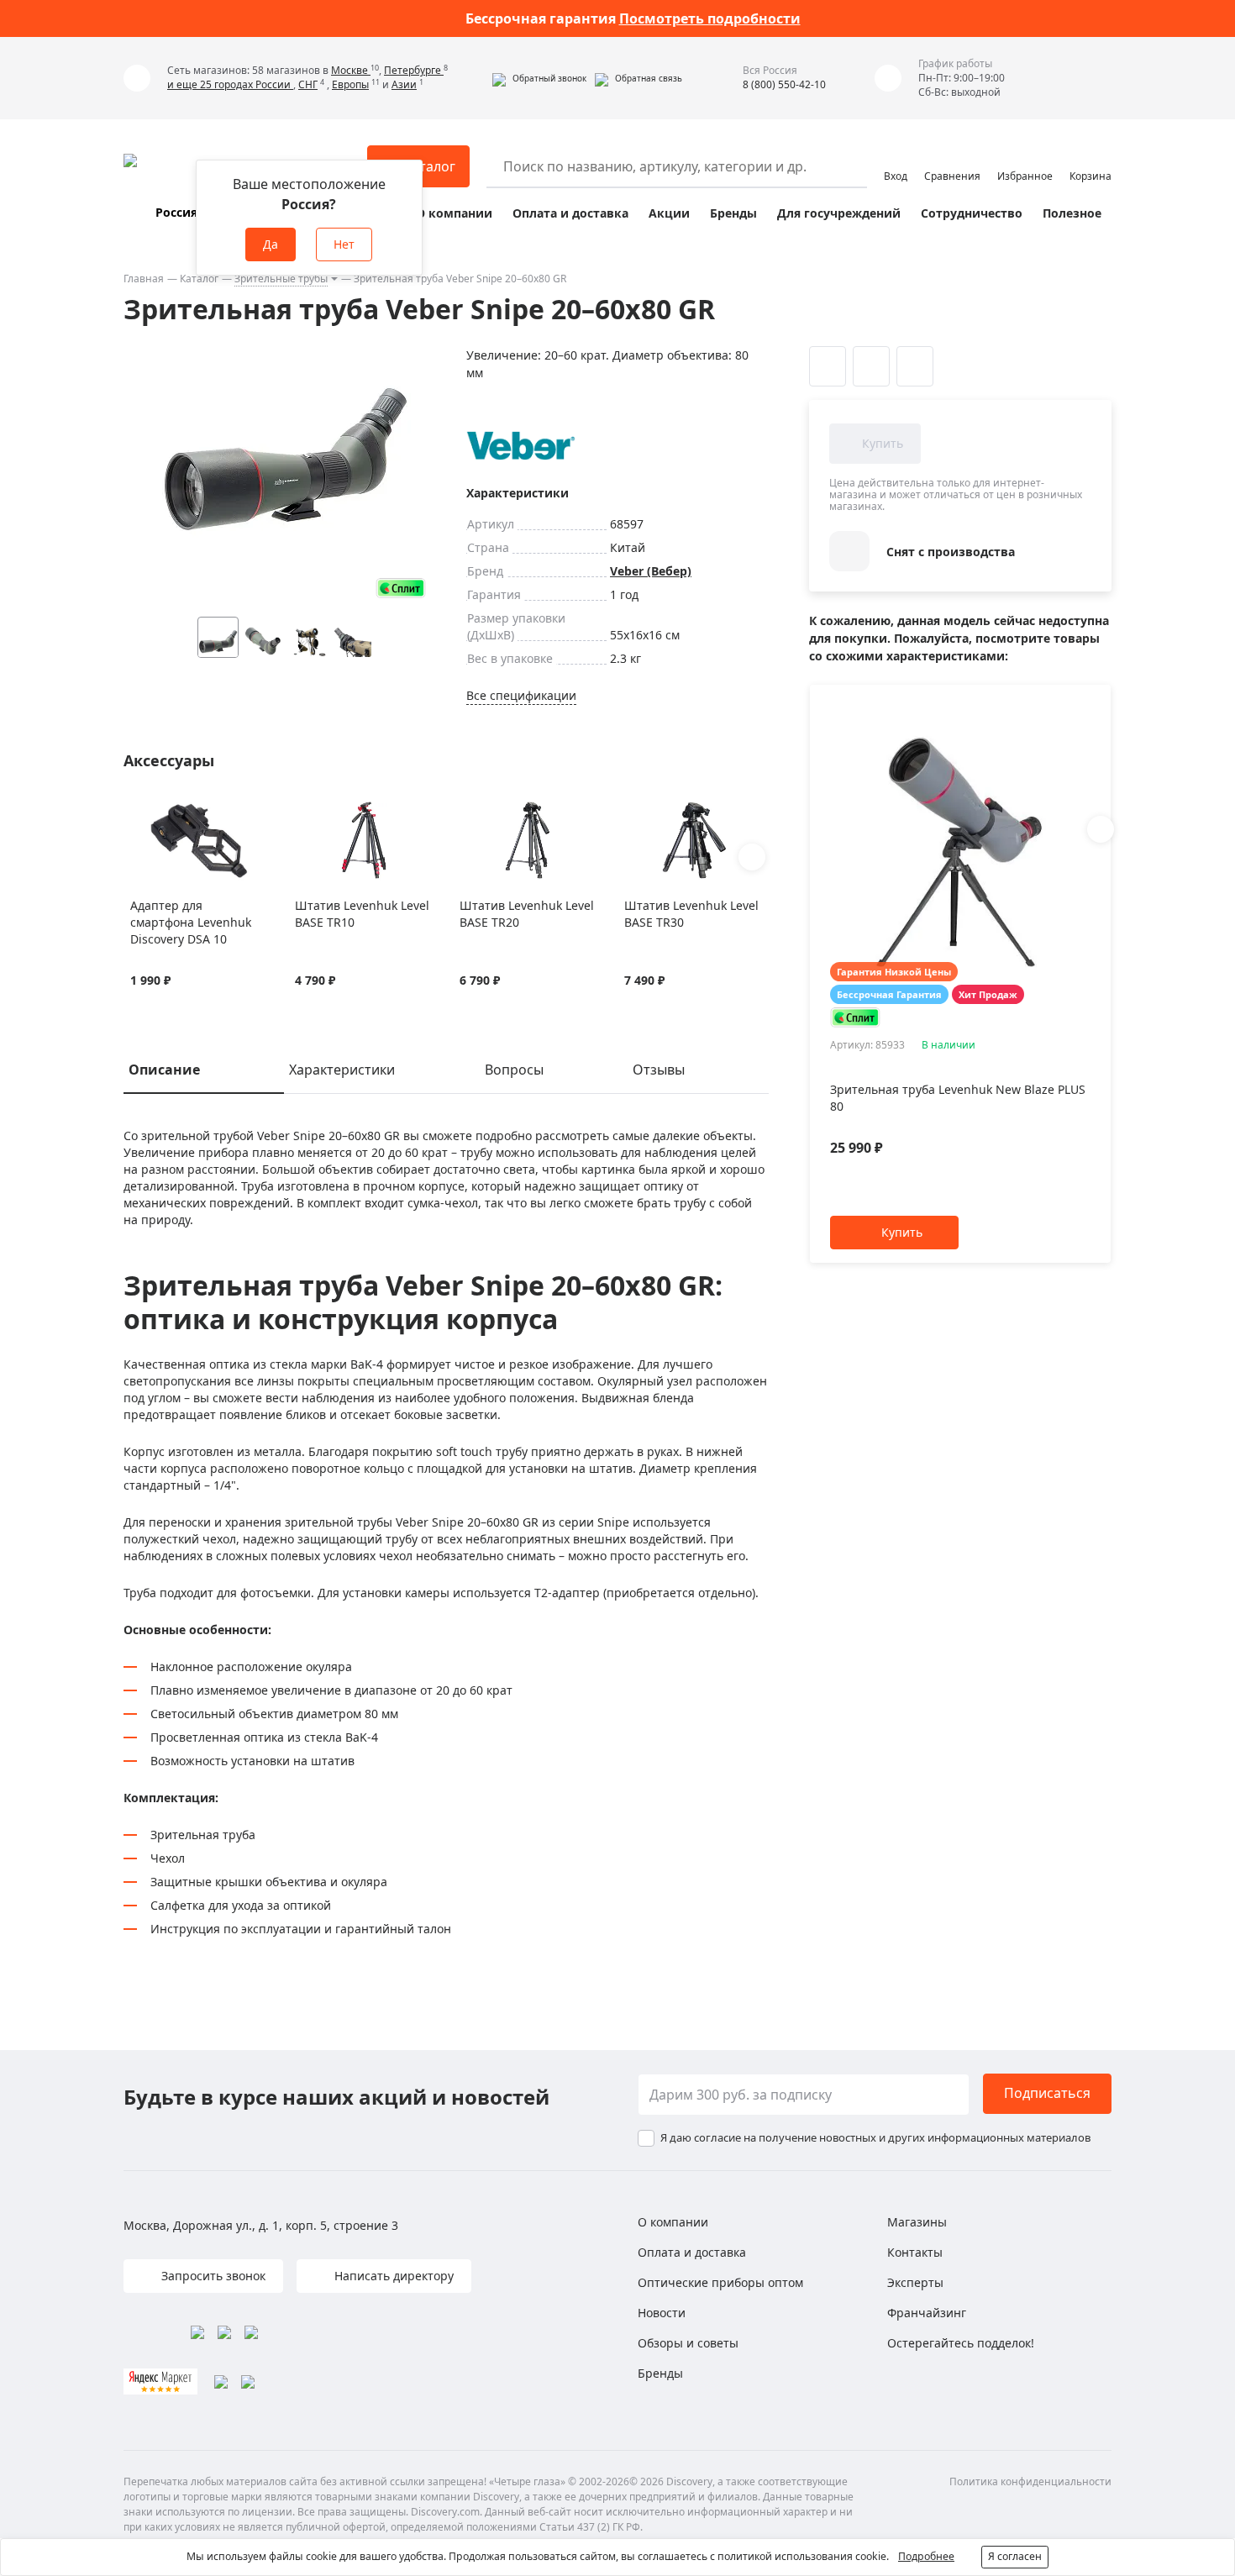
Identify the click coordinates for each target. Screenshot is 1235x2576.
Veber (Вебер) (651, 571)
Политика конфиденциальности (1030, 2481)
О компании (454, 213)
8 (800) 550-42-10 (784, 84)
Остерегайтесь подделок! (961, 2343)
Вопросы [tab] (514, 1070)
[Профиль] (896, 159)
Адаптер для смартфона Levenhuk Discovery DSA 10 (191, 922)
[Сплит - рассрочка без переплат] (401, 588)
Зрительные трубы (281, 279)
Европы (350, 84)
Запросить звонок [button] (212, 2276)
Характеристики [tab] (342, 1070)
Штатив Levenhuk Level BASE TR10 (362, 914)
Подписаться (1047, 2093)
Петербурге (414, 70)
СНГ (308, 84)
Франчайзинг (927, 2313)
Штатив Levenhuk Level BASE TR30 (691, 914)
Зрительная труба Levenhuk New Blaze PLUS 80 (958, 1098)
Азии (404, 84)
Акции (669, 213)
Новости (662, 2313)
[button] (539, 78)
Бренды (733, 213)
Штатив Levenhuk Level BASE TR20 (527, 914)
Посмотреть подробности (710, 18)
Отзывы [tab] (659, 1070)
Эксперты (915, 2282)
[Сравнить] (160, 810)
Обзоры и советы (688, 2343)
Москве (351, 70)
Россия (176, 212)
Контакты (915, 2252)
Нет (344, 244)
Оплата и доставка (570, 213)
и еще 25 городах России (230, 84)
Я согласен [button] (1015, 2556)
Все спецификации (521, 695)
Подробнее (926, 2556)
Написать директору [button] (392, 2276)
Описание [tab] (164, 1070)
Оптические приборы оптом (720, 2282)
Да (271, 244)
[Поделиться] (915, 366)
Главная (144, 279)
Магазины (917, 2222)
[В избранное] (139, 810)
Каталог (199, 279)
